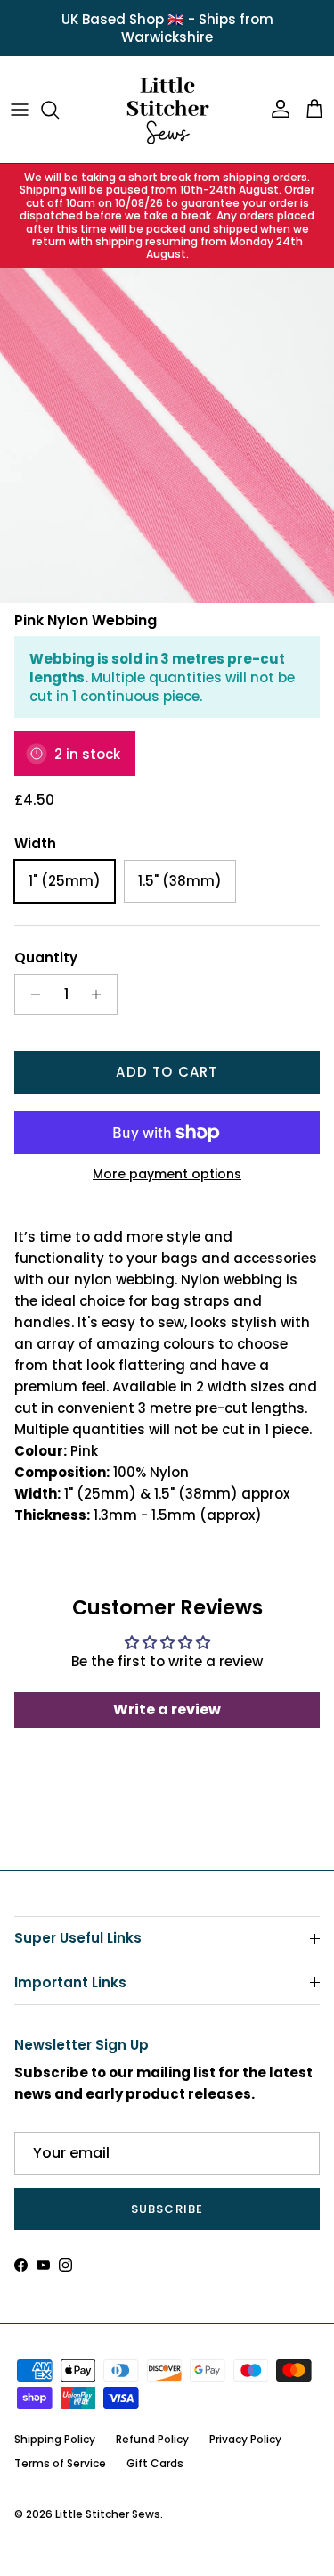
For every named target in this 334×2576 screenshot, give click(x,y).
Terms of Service (60, 2463)
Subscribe (167, 2209)
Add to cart (167, 1072)
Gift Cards (155, 2463)
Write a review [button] (167, 1709)
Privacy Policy (245, 2439)
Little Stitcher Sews (108, 2514)
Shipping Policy (55, 2439)
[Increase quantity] (101, 995)
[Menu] (20, 110)
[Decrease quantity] (31, 995)
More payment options (167, 1174)
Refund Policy (152, 2439)
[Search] (59, 110)
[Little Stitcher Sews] (167, 110)
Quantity (46, 958)
